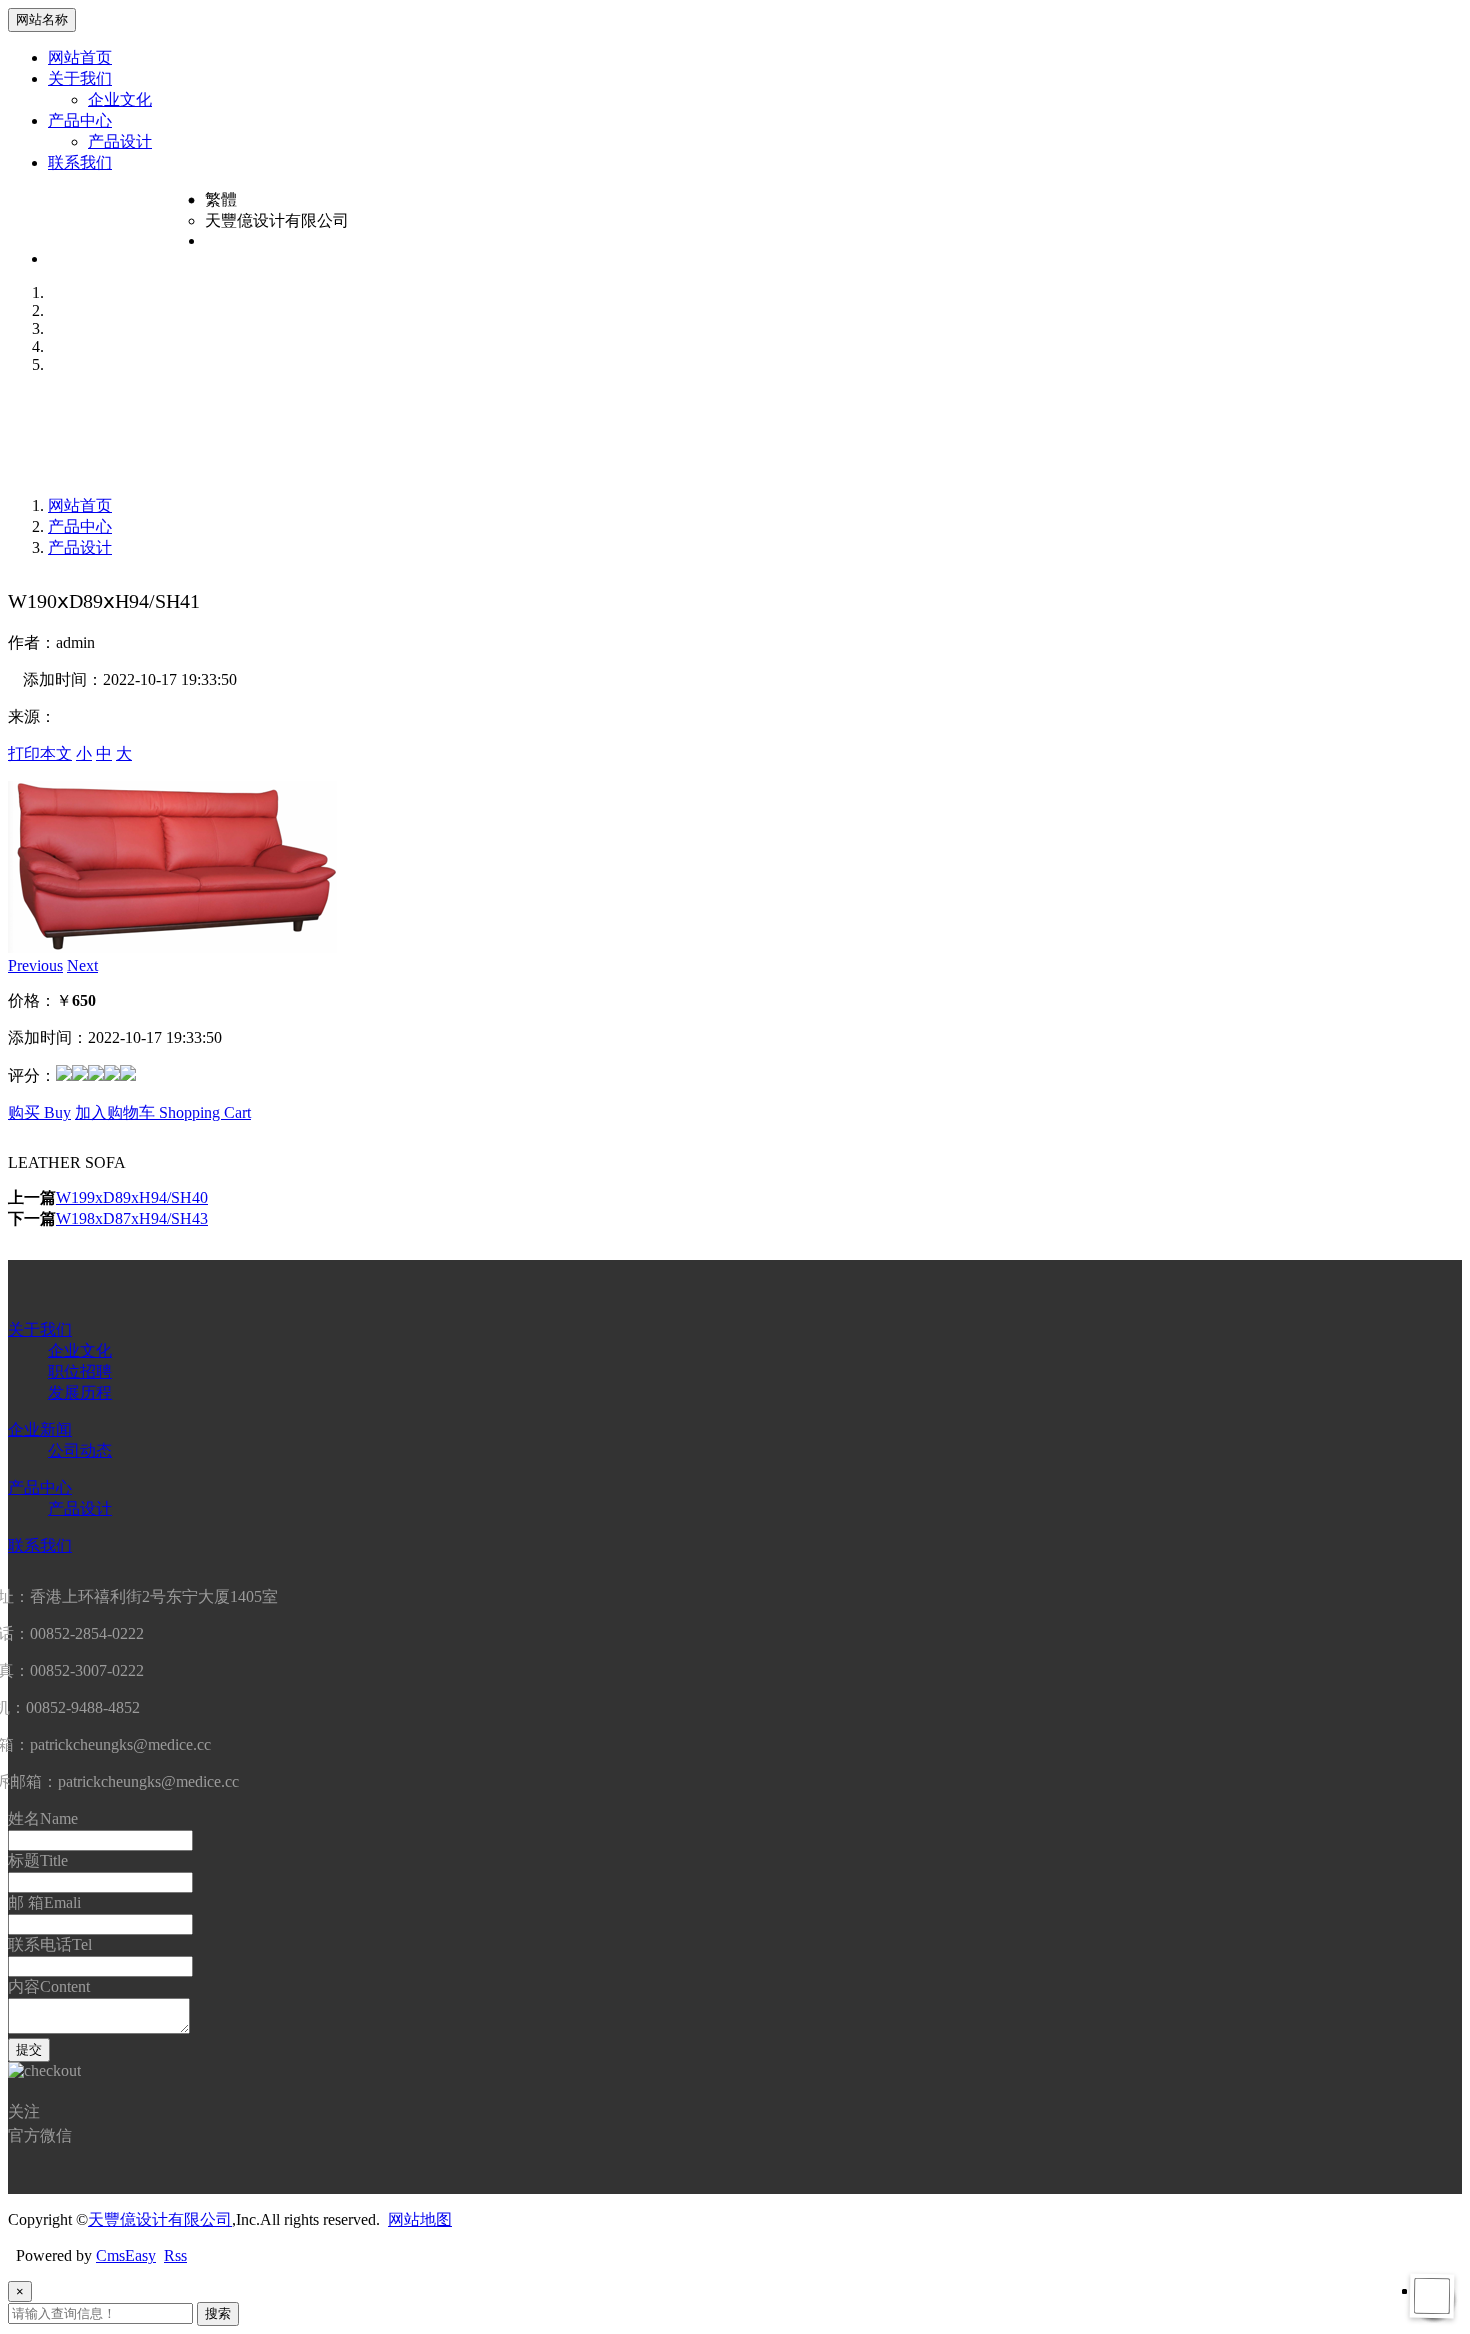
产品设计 (120, 141)
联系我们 (80, 162)
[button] (35, 965)
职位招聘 (80, 1371)
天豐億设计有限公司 (160, 2219)
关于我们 (80, 78)
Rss (175, 2255)
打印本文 (40, 753)
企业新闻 (40, 1429)
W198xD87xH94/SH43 (132, 1218)
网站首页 (80, 57)
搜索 (218, 2313)
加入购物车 (163, 1112)
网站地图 (420, 2219)
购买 (39, 1112)
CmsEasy (126, 2255)
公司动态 (80, 1450)
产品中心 (80, 120)
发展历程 (80, 1392)
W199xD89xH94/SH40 (132, 1197)
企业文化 (120, 99)
